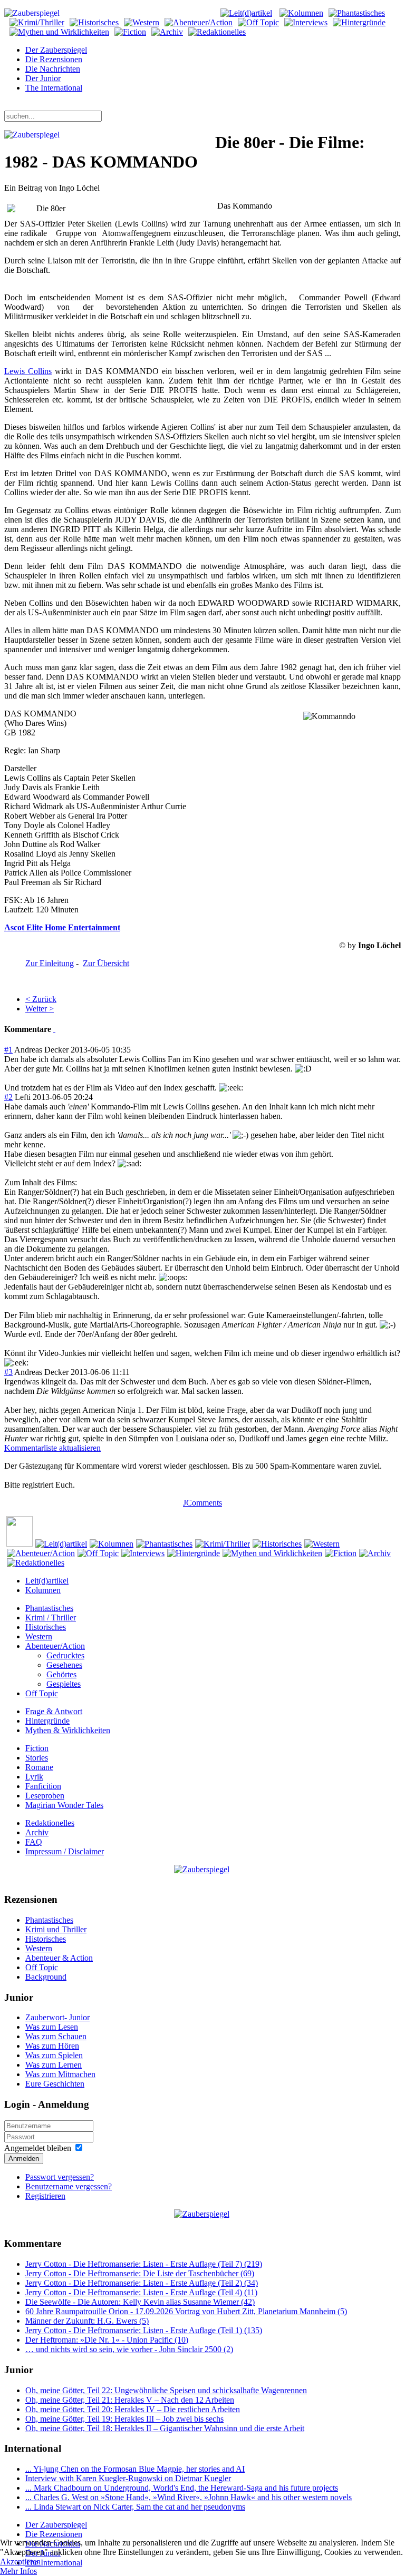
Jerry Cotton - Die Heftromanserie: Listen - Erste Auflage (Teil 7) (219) (144, 2264)
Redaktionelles (50, 1823)
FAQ (34, 1842)
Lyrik (34, 1777)
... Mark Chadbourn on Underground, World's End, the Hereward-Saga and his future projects (182, 2488)
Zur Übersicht (106, 963)
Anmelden (24, 2159)
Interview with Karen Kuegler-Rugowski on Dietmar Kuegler (128, 2478)
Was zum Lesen (52, 2027)
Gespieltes (64, 1684)
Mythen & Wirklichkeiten (68, 1730)
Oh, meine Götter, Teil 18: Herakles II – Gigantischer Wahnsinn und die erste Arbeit (165, 2428)
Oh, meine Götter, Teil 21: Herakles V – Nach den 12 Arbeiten (130, 2400)
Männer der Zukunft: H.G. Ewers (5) (87, 2321)
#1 (8, 1050)
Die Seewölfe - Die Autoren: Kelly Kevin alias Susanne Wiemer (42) (140, 2302)
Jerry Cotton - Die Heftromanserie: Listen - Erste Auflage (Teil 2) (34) (142, 2283)
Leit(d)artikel (47, 1581)
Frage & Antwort (54, 1711)
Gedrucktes (65, 1655)
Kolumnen (43, 1590)
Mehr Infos (18, 2571)
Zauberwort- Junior (57, 2017)
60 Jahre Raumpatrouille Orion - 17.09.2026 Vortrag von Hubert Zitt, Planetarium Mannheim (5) (186, 2311)
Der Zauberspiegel (56, 50)
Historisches (46, 1627)
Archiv (37, 1832)
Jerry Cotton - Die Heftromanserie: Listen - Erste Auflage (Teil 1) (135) (144, 2330)
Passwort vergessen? (60, 2177)
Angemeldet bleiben (38, 2148)
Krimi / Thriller (51, 1618)
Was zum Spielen (54, 2055)
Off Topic (42, 1693)
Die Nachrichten (53, 69)
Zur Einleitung (50, 963)
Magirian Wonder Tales (64, 1805)
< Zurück (41, 999)
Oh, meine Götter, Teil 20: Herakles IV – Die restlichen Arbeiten (133, 2409)
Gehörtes (61, 1674)
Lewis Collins (28, 371)
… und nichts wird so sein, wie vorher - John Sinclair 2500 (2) (129, 2349)
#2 (8, 1097)
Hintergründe (47, 1721)
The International (54, 88)
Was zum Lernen (54, 2065)
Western (39, 1636)
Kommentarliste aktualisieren (52, 1448)
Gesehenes (64, 1665)
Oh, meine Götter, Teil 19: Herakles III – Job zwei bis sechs (124, 2419)
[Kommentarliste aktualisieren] (54, 1029)
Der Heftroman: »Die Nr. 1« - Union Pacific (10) (107, 2340)
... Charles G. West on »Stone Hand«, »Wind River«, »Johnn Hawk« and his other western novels (189, 2497)
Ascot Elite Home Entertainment (62, 927)
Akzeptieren (20, 2562)
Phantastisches (49, 1608)
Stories (37, 1758)
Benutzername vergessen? (69, 2186)
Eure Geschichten (55, 2084)
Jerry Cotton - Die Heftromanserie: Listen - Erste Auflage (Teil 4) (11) (141, 2292)
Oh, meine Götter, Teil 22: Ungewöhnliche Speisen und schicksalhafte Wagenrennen (166, 2390)
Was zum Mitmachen (60, 2074)
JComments (202, 1503)
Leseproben (45, 1796)
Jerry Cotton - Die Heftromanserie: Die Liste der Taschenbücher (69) (140, 2273)
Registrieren (45, 2196)
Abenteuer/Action (55, 1646)
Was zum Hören (52, 2046)
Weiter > (40, 1009)
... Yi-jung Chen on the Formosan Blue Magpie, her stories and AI (135, 2469)
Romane (39, 1767)
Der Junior (43, 78)
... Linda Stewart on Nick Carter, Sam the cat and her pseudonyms (135, 2507)
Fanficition (43, 1786)
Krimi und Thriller (56, 1929)
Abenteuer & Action (59, 1958)
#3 (8, 1372)
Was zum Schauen (56, 2036)
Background (46, 1977)
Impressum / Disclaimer (65, 1851)
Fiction (37, 1748)
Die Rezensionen (54, 59)
